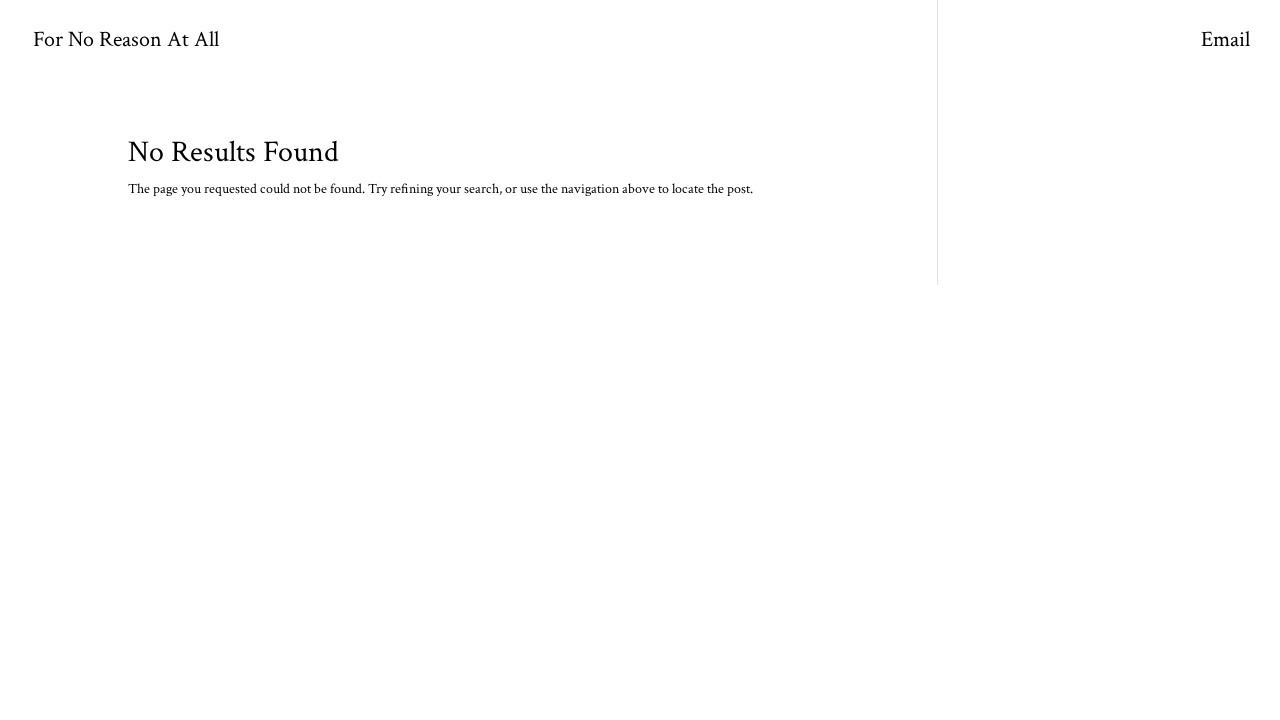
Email (1225, 43)
